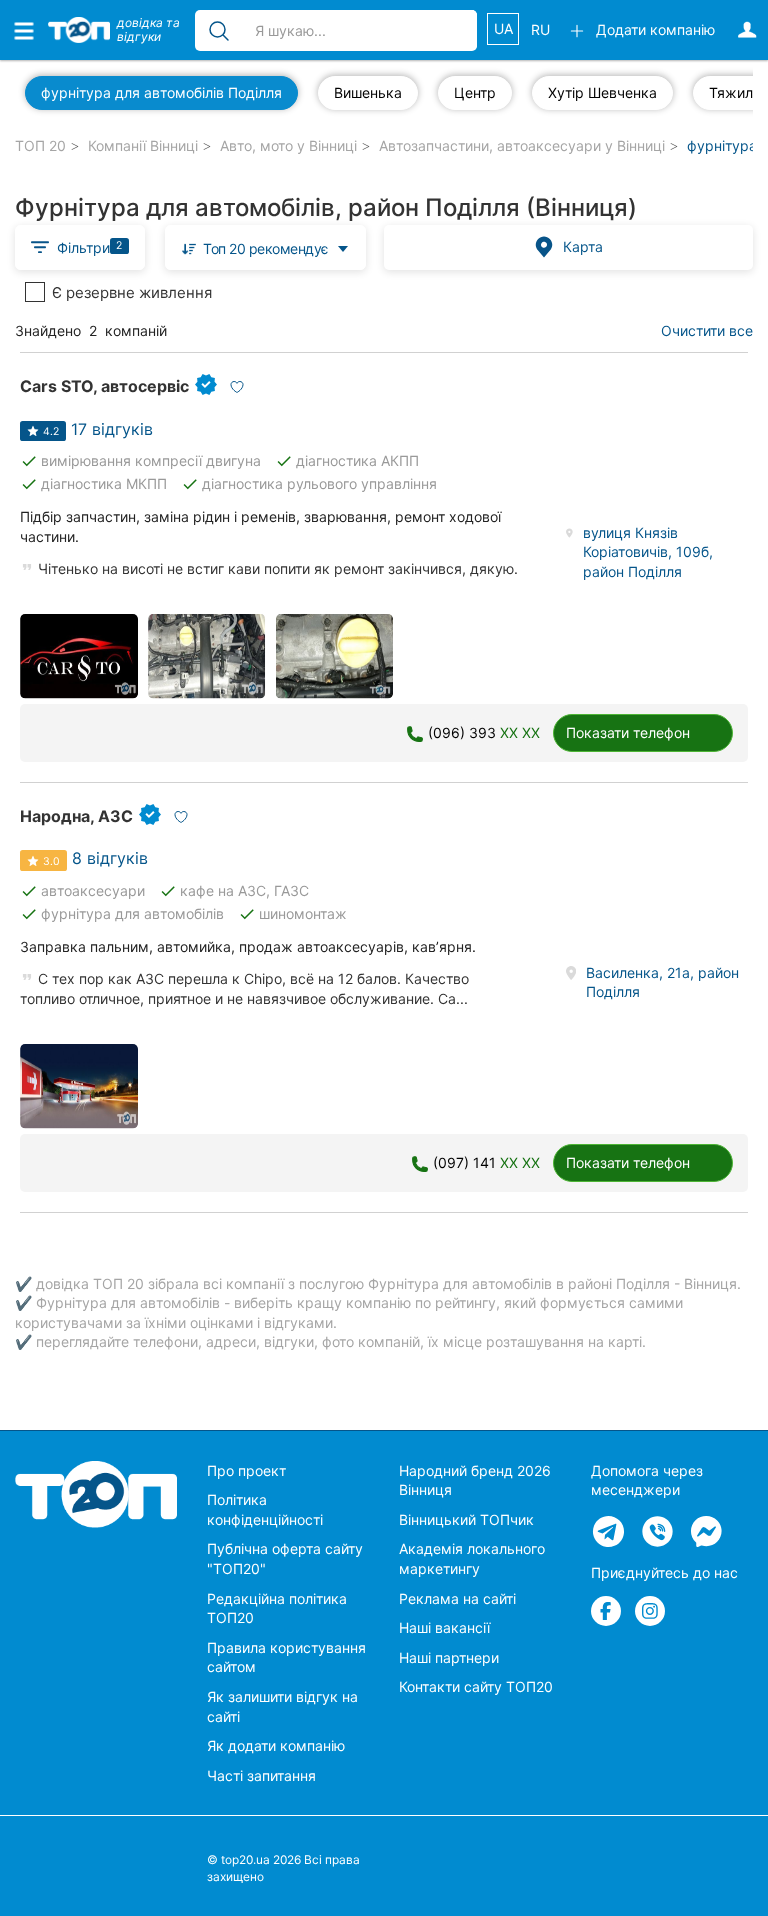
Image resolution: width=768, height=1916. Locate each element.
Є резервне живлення (132, 292)
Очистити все (707, 330)
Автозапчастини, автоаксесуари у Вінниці (522, 145)
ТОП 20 (40, 145)
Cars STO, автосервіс (104, 386)
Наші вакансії (444, 1627)
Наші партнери (449, 1657)
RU (540, 29)
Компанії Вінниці (143, 145)
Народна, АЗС (76, 816)
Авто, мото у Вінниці (288, 145)
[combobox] (265, 247)
